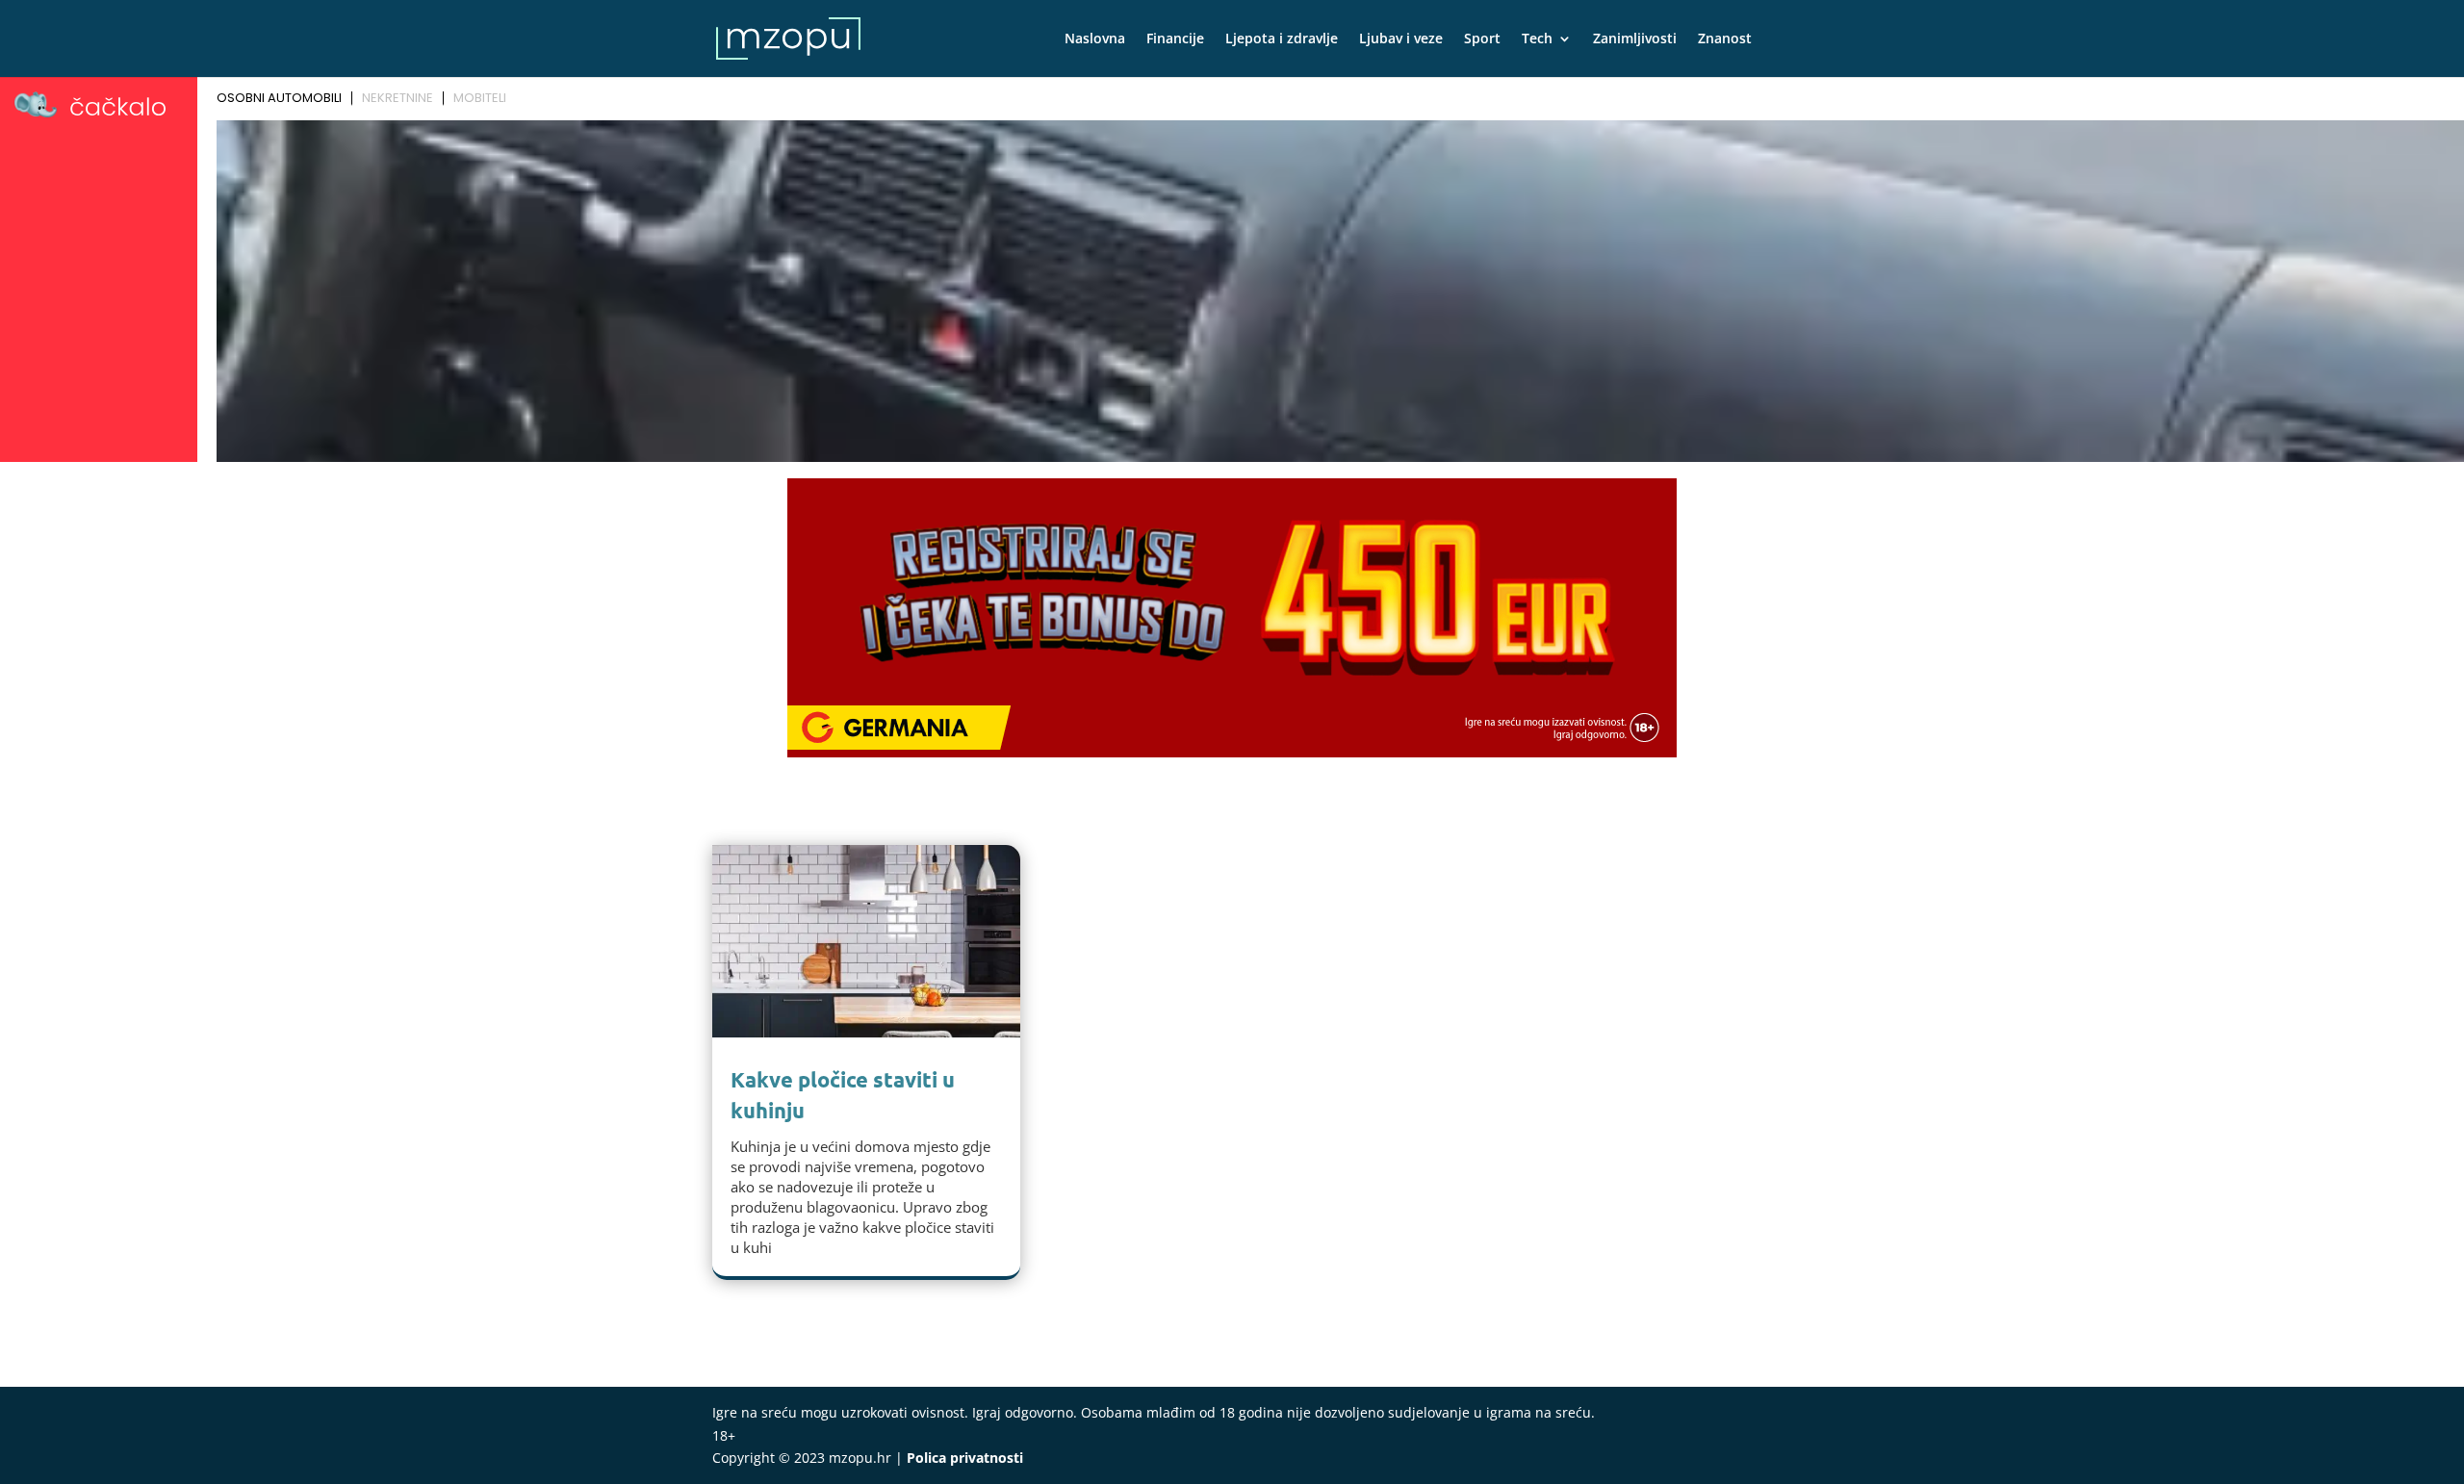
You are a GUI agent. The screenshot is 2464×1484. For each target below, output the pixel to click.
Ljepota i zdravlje (1282, 39)
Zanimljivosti (1635, 39)
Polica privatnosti (965, 1458)
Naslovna (1095, 39)
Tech (1537, 39)
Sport (1482, 39)
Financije (1175, 39)
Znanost (1725, 39)
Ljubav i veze (1401, 39)
